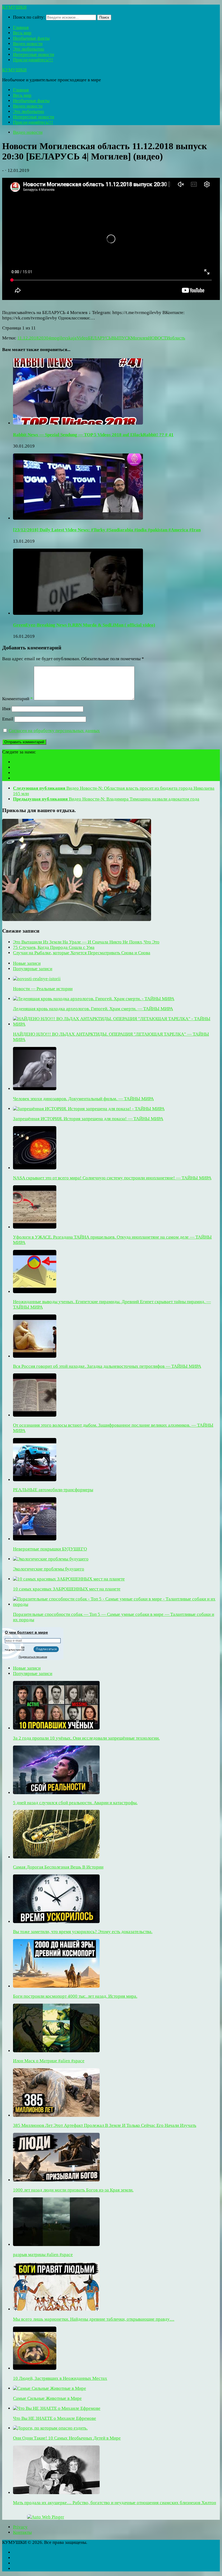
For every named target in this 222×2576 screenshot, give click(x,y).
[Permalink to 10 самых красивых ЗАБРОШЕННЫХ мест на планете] (69, 1579)
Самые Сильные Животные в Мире (47, 2398)
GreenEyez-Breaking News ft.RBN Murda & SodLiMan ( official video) (84, 625)
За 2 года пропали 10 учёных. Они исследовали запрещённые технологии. (86, 1738)
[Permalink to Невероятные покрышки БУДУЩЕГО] (35, 1539)
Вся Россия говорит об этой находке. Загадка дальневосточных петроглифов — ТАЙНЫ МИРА (107, 1366)
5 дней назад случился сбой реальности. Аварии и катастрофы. (75, 1803)
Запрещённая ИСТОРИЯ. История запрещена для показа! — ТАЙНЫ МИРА (88, 1119)
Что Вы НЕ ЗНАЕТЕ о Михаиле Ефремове (55, 2418)
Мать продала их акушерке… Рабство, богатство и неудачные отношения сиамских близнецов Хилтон (115, 2503)
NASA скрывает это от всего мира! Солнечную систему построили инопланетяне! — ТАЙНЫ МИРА (112, 1178)
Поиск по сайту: (29, 17)
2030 (44, 338)
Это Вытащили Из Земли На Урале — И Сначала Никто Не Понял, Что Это (86, 942)
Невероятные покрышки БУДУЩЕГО (50, 1549)
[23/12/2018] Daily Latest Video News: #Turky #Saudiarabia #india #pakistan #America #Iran (107, 530)
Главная (21, 27)
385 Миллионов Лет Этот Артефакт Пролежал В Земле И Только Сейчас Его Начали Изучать (105, 2125)
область (177, 338)
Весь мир (22, 33)
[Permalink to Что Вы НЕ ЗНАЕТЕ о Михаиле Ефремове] (57, 2408)
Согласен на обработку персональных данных (54, 731)
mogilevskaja (64, 338)
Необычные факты (31, 38)
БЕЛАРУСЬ (100, 338)
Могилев (139, 338)
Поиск (104, 17)
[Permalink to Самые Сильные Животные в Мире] (50, 2388)
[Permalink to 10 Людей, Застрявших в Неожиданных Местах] (35, 2368)
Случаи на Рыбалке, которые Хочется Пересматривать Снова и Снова (82, 953)
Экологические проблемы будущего (49, 1569)
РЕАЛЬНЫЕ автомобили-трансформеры (53, 1490)
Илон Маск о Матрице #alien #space (49, 2061)
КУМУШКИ (14, 7)
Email (8, 719)
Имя (6, 709)
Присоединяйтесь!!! (33, 60)
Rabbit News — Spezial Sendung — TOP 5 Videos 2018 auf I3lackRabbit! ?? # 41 (93, 435)
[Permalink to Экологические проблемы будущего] (51, 1559)
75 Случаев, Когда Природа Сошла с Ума (54, 947)
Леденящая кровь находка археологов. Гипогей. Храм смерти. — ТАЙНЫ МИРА (93, 1009)
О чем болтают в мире (26, 1632)
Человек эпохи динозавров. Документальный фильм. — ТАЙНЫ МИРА (83, 1099)
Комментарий (17, 699)
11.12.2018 (28, 338)
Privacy (20, 2527)
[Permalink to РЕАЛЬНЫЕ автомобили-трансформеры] (35, 1480)
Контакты (22, 2532)
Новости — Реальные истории (43, 989)
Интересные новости (34, 54)
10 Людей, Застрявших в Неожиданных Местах (60, 2378)
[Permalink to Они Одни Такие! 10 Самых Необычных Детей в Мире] (50, 2428)
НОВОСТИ (159, 338)
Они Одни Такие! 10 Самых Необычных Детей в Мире (67, 2438)
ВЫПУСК (121, 338)
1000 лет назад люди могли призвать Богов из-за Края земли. (73, 2190)
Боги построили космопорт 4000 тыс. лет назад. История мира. (75, 1996)
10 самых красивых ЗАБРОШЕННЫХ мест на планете (67, 1589)
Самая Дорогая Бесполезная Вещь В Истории (58, 1867)
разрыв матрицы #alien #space (43, 2255)
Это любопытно (29, 49)
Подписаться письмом (33, 1657)
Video (82, 338)
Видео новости (28, 44)
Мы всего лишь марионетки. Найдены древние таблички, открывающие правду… (94, 2319)
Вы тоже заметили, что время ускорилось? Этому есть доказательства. (83, 1932)
